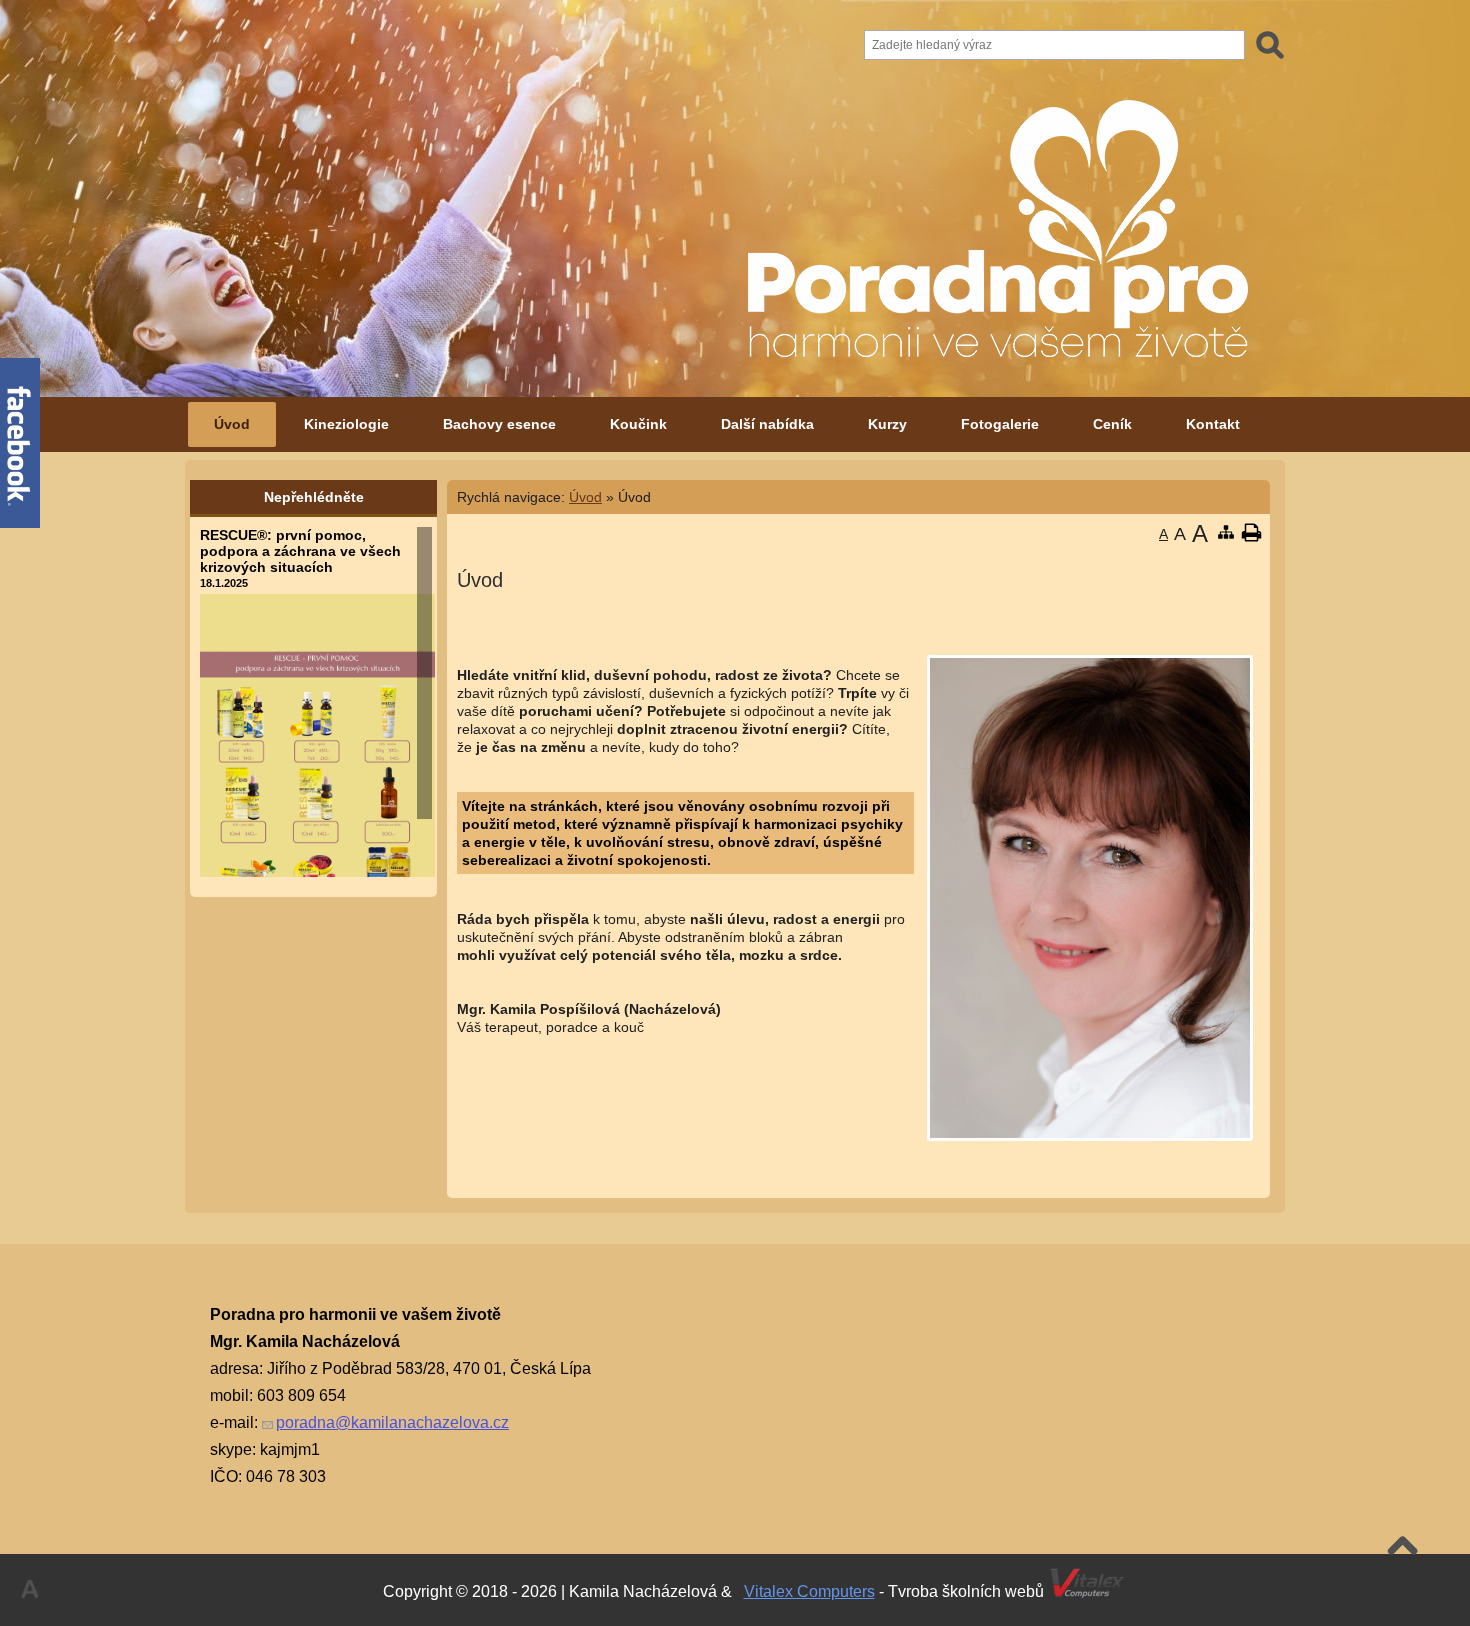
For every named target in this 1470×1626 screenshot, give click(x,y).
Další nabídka (767, 424)
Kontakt (1213, 424)
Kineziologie (346, 424)
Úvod (232, 424)
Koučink (638, 424)
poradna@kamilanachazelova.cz (392, 1422)
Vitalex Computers (809, 1591)
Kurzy (887, 424)
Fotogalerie (1000, 424)
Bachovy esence (499, 424)
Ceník (1112, 424)
